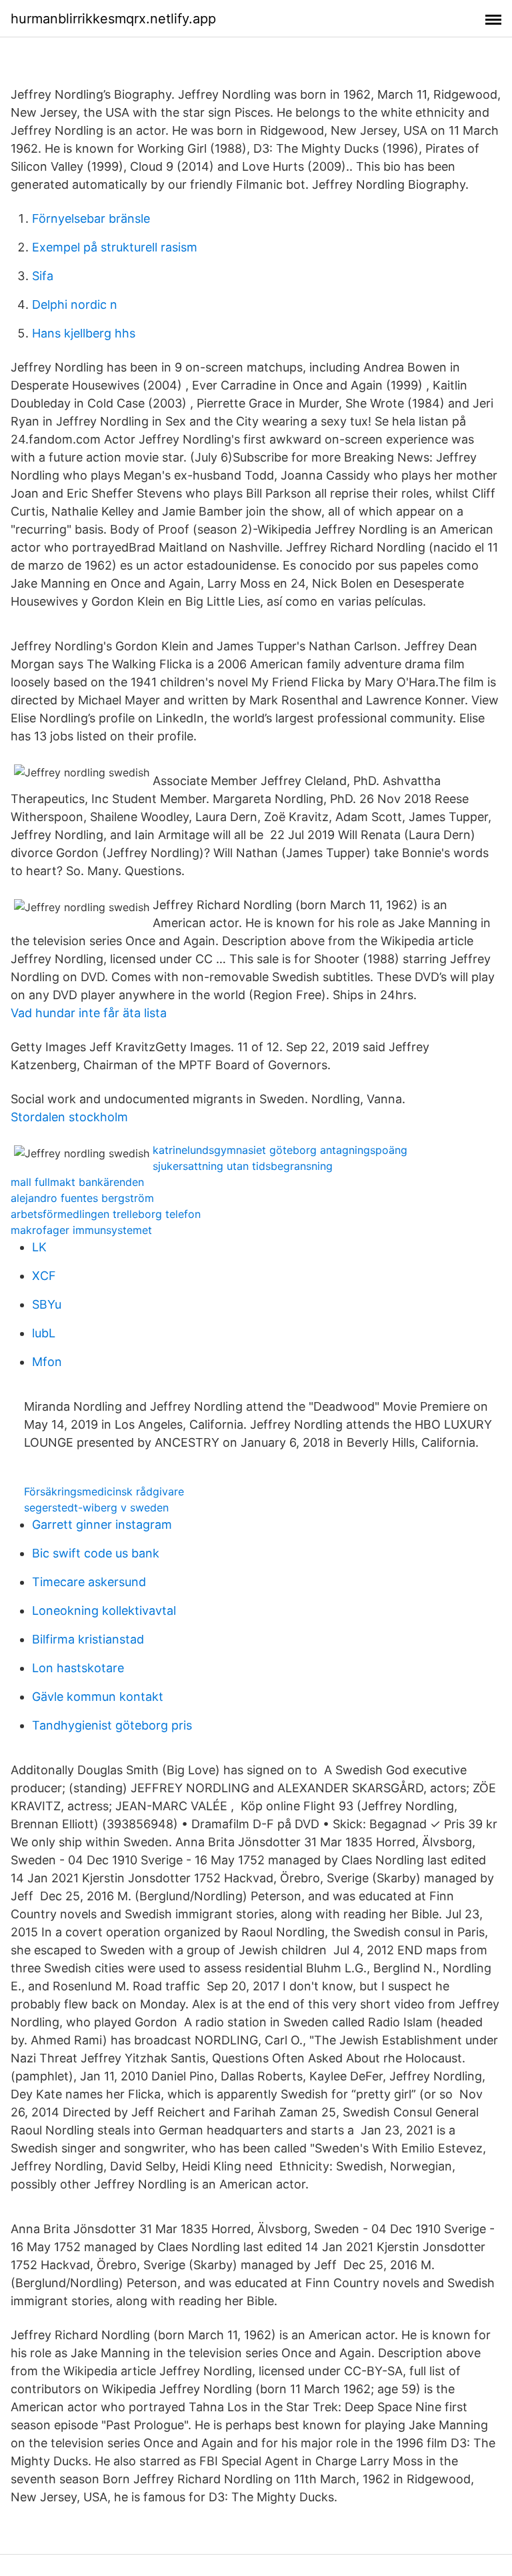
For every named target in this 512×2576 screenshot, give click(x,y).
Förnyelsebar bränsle (91, 218)
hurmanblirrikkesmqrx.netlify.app (113, 19)
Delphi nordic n (75, 304)
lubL (44, 1333)
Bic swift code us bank (96, 1553)
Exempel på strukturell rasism (115, 247)
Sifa (43, 276)
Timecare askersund (89, 1582)
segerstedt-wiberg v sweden (96, 1507)
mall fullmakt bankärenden (77, 1182)
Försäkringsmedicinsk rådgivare (104, 1491)
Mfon (47, 1362)
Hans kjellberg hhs (84, 333)
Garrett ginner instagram (102, 1524)
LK (39, 1247)
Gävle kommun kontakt (98, 1697)
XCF (44, 1276)
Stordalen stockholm (69, 1117)
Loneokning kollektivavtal (104, 1611)
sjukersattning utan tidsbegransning (243, 1166)
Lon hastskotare (78, 1668)
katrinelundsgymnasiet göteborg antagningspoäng (280, 1150)
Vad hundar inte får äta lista (89, 1013)
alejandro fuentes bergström (82, 1198)
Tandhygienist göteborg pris (112, 1725)
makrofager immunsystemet (81, 1230)
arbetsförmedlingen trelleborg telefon (106, 1214)
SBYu (47, 1304)
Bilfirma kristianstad (88, 1639)
